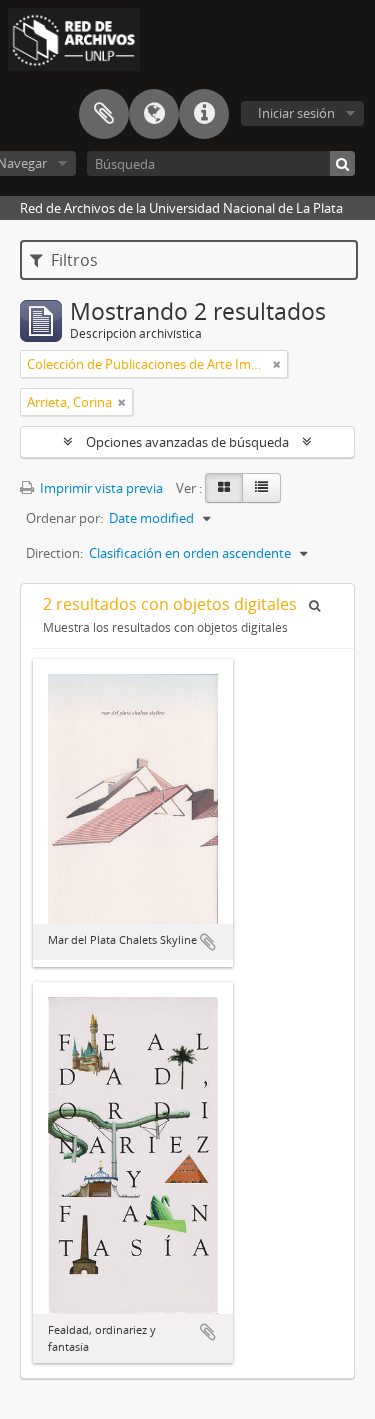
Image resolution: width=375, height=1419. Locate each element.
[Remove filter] (277, 364)
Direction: (54, 553)
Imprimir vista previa (100, 488)
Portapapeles (104, 114)
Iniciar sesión (296, 113)
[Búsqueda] (342, 163)
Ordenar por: (64, 518)
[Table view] (261, 488)
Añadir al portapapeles (208, 942)
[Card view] (224, 488)
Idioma (154, 114)
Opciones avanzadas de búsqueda (187, 442)
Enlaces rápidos (204, 114)
